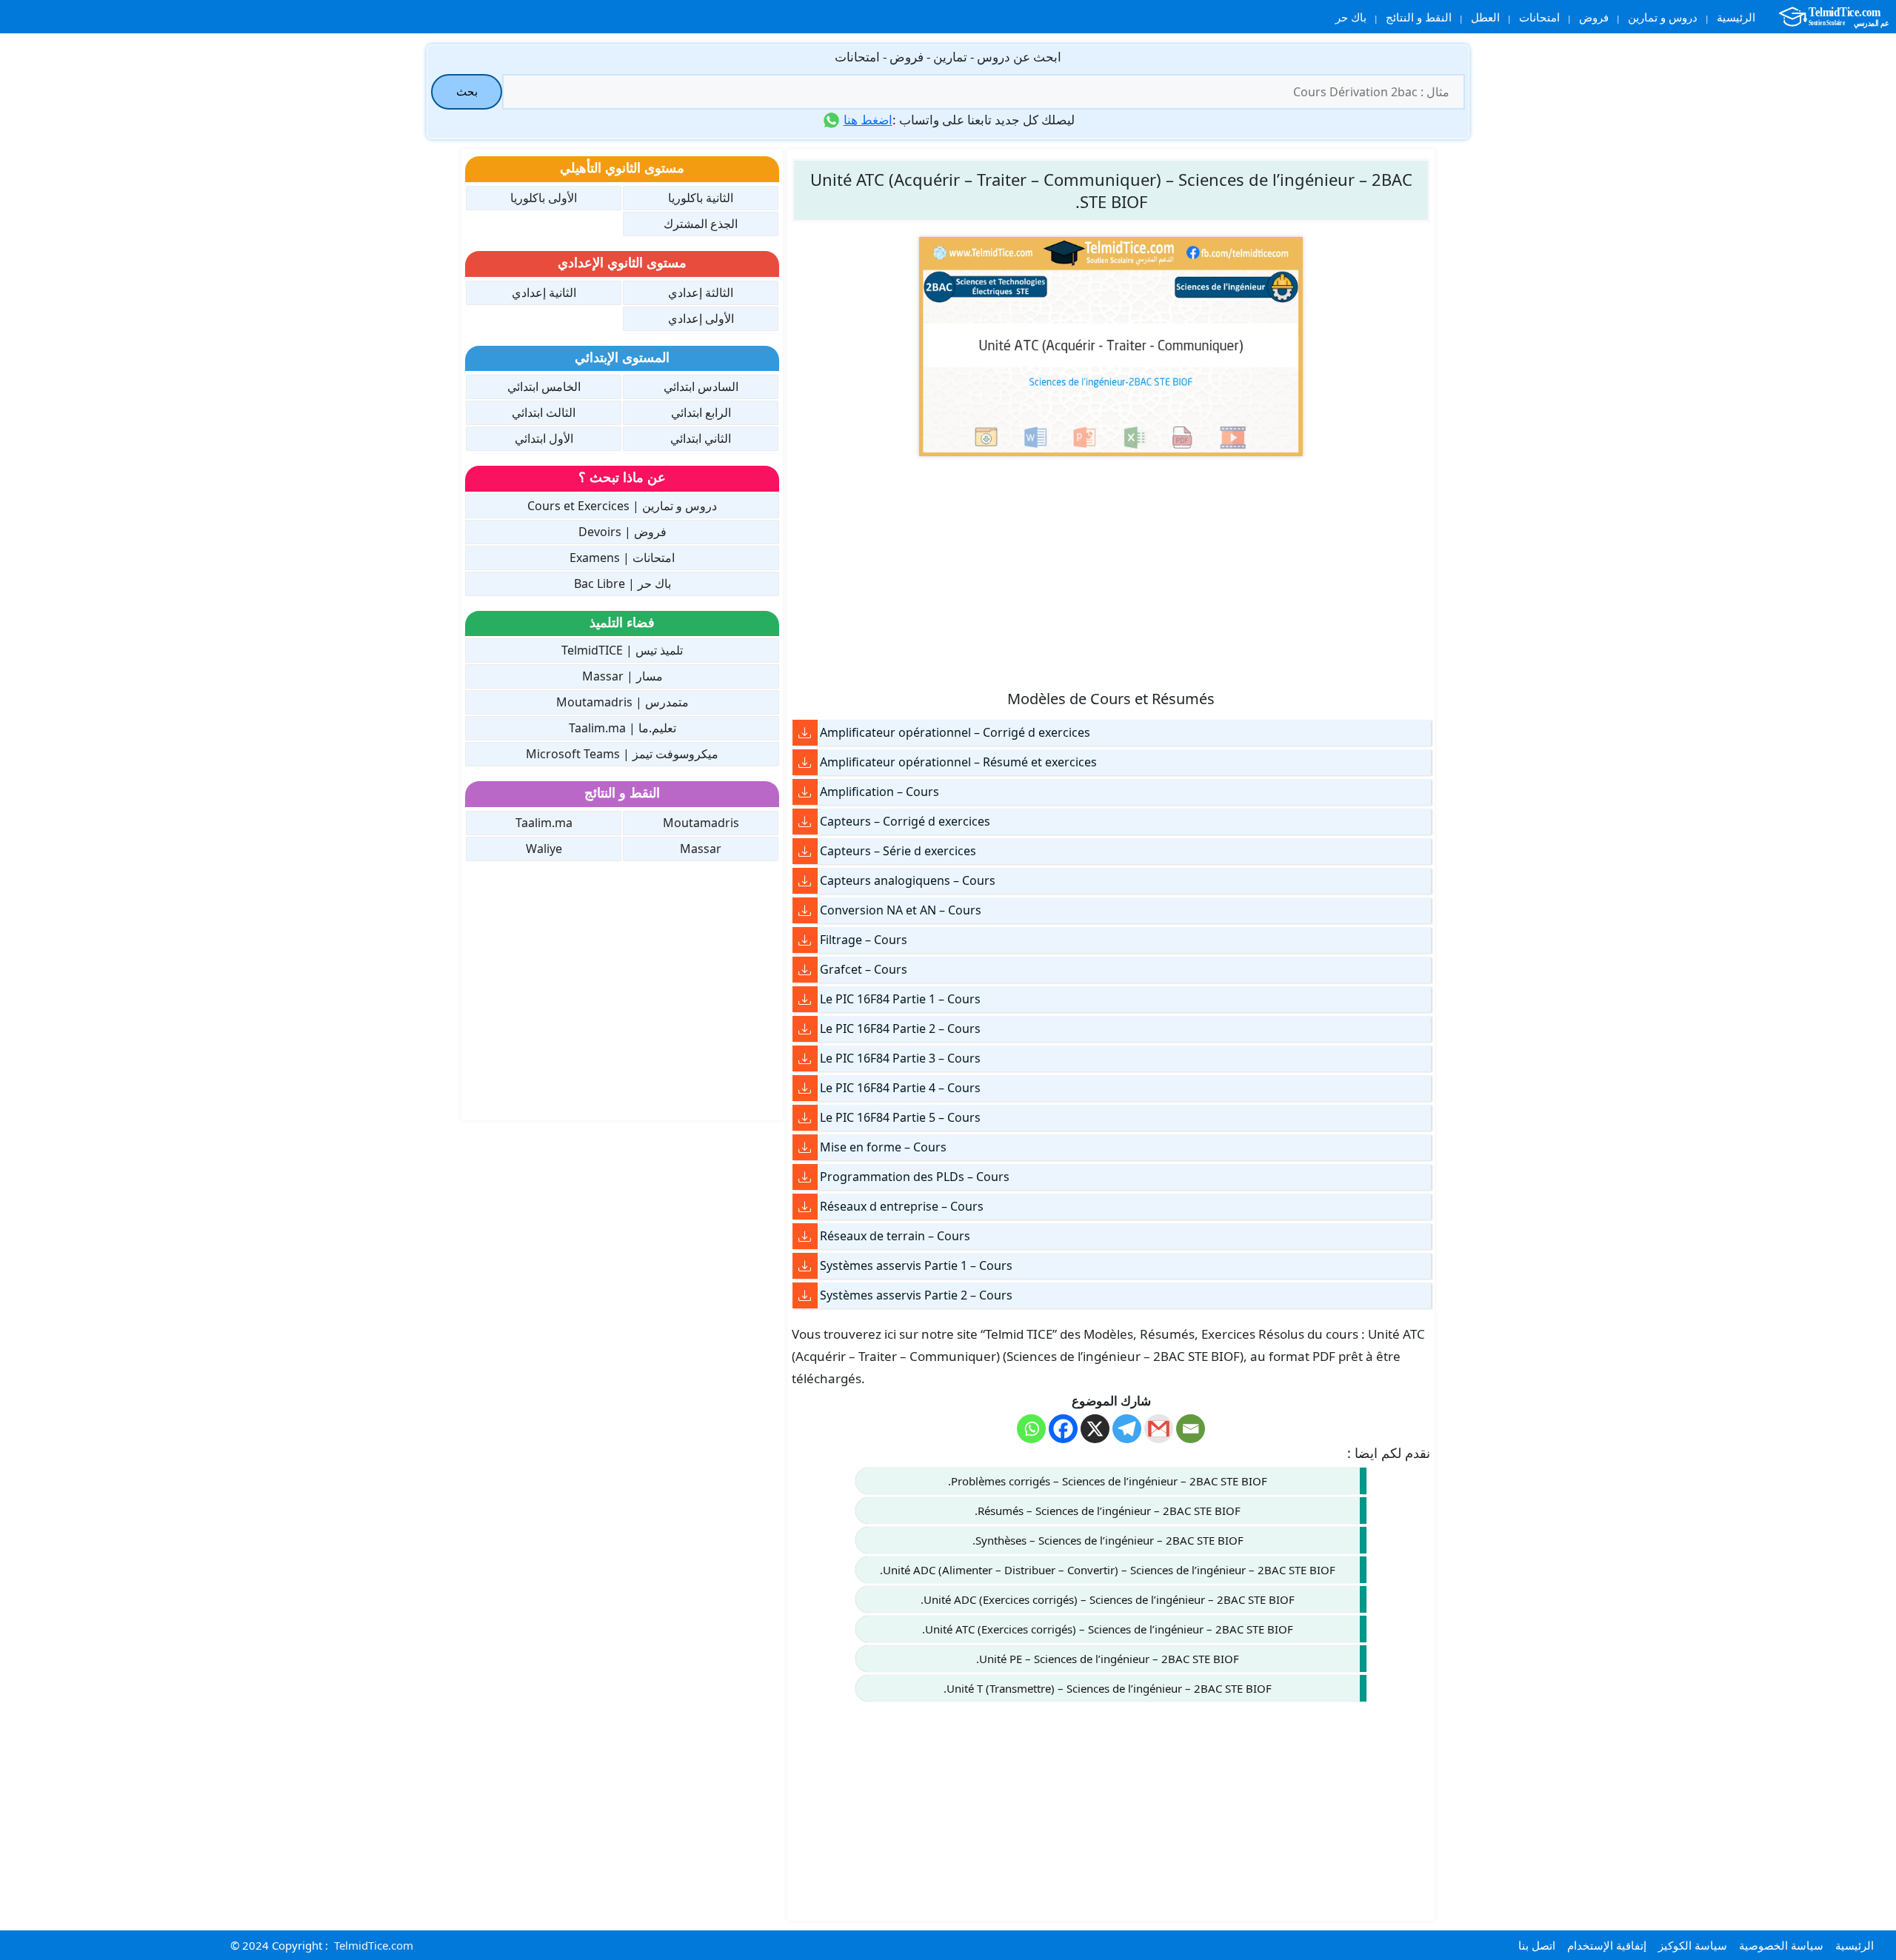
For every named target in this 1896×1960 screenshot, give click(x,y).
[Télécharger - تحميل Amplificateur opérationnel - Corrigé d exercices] (805, 733)
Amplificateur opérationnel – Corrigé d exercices (955, 732)
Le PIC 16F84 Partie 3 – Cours (900, 1058)
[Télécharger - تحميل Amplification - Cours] (805, 792)
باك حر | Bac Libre (622, 583)
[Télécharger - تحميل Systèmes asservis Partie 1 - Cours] (805, 1266)
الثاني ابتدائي (701, 438)
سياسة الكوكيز (1693, 1945)
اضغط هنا (868, 120)
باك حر (1351, 17)
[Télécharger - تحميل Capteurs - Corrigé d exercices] (805, 822)
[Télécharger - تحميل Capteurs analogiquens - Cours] (805, 881)
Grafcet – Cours (864, 969)
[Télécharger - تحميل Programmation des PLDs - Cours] (805, 1177)
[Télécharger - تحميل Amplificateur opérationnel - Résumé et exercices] (805, 762)
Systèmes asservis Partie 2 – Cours (916, 1295)
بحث (467, 91)
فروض (1594, 17)
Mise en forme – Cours (883, 1147)
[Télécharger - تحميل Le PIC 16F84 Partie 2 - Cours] (805, 1029)
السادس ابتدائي (701, 387)
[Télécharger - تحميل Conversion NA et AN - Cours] (805, 910)
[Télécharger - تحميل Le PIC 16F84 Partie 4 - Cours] (805, 1088)
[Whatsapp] (1031, 1429)
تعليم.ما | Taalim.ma (622, 728)
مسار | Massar (622, 676)
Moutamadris (701, 823)
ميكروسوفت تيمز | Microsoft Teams (622, 754)
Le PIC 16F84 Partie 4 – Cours (900, 1088)
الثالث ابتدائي (544, 412)
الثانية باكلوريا (701, 198)
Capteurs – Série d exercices (898, 851)
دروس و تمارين (1663, 17)
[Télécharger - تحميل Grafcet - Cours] (805, 970)
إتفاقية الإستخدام (1607, 1945)
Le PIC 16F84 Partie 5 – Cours (900, 1117)
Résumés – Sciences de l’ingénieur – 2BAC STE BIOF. (1108, 1511)
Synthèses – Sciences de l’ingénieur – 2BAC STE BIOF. (1108, 1540)
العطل (1485, 17)
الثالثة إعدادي (701, 292)
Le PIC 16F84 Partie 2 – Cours (900, 1029)
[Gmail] (1159, 1429)
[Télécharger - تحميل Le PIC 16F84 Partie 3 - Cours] (805, 1058)
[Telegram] (1127, 1429)
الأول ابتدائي (544, 438)
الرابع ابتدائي (701, 412)
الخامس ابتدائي (544, 387)
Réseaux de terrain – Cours (895, 1236)
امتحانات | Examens (622, 558)
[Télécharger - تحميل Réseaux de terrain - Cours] (805, 1236)
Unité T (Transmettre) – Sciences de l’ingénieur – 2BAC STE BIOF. (1108, 1688)
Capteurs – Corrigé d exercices (905, 821)
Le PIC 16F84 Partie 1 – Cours (900, 999)
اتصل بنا (1537, 1945)
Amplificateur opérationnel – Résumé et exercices (958, 762)
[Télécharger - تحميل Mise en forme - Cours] (805, 1147)
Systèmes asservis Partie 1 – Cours (916, 1265)
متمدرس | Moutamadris (622, 702)
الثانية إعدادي (544, 292)
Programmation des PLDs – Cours (915, 1177)
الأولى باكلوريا (544, 198)
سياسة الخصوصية (1781, 1945)
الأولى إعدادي (701, 318)
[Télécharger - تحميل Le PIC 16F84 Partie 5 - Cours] (805, 1118)
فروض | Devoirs (622, 532)
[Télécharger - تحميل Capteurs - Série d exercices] (805, 851)
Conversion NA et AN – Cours (901, 910)
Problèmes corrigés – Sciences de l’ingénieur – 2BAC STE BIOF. (1108, 1481)
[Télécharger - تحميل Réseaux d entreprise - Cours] (805, 1207)
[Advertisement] (1111, 572)
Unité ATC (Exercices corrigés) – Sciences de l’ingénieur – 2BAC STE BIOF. (1108, 1629)
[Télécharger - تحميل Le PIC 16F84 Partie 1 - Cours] (805, 999)
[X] (1095, 1429)
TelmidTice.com (374, 1945)
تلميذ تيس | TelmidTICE (622, 650)
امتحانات (1539, 17)
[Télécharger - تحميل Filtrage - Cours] (805, 940)
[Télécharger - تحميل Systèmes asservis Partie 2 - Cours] (805, 1295)
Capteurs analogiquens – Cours (908, 880)
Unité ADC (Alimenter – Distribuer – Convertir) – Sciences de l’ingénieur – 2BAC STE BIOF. (1108, 1570)
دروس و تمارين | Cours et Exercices (622, 506)
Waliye (544, 849)
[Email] (1191, 1429)
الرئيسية (1736, 17)
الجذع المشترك (701, 224)
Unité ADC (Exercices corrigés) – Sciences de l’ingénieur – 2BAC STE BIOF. (1108, 1599)
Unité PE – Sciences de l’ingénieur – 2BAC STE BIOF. (1108, 1659)
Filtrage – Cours (864, 940)
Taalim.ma (544, 823)
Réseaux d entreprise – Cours (902, 1206)
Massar (701, 849)
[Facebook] (1063, 1429)
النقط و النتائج (1419, 17)
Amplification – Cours (879, 792)
